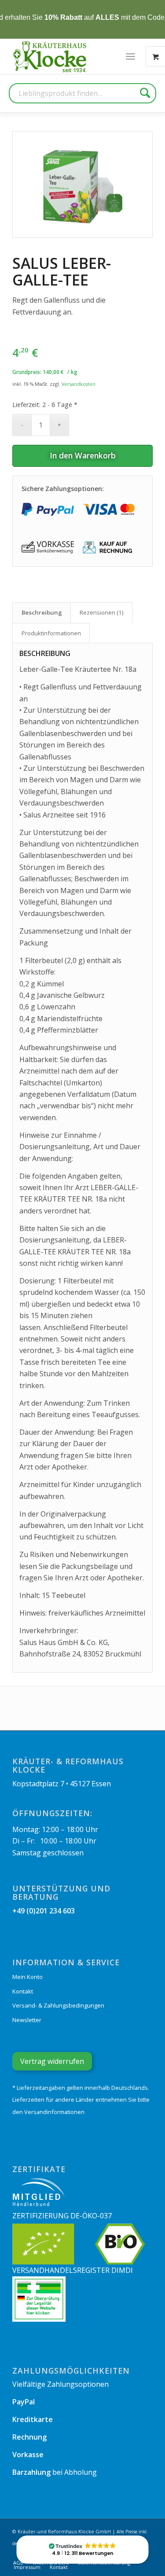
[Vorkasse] (48, 548)
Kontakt (23, 1991)
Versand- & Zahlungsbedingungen (58, 2005)
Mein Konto (27, 1977)
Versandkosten (79, 384)
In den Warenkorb (83, 455)
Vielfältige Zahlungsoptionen (60, 2384)
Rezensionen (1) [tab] (102, 612)
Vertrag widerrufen (52, 2061)
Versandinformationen (54, 2112)
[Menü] (130, 56)
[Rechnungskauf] (109, 548)
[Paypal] (48, 509)
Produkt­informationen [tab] (51, 633)
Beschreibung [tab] (42, 612)
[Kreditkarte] (109, 509)
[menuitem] (130, 56)
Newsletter (27, 2020)
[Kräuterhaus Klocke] (51, 56)
